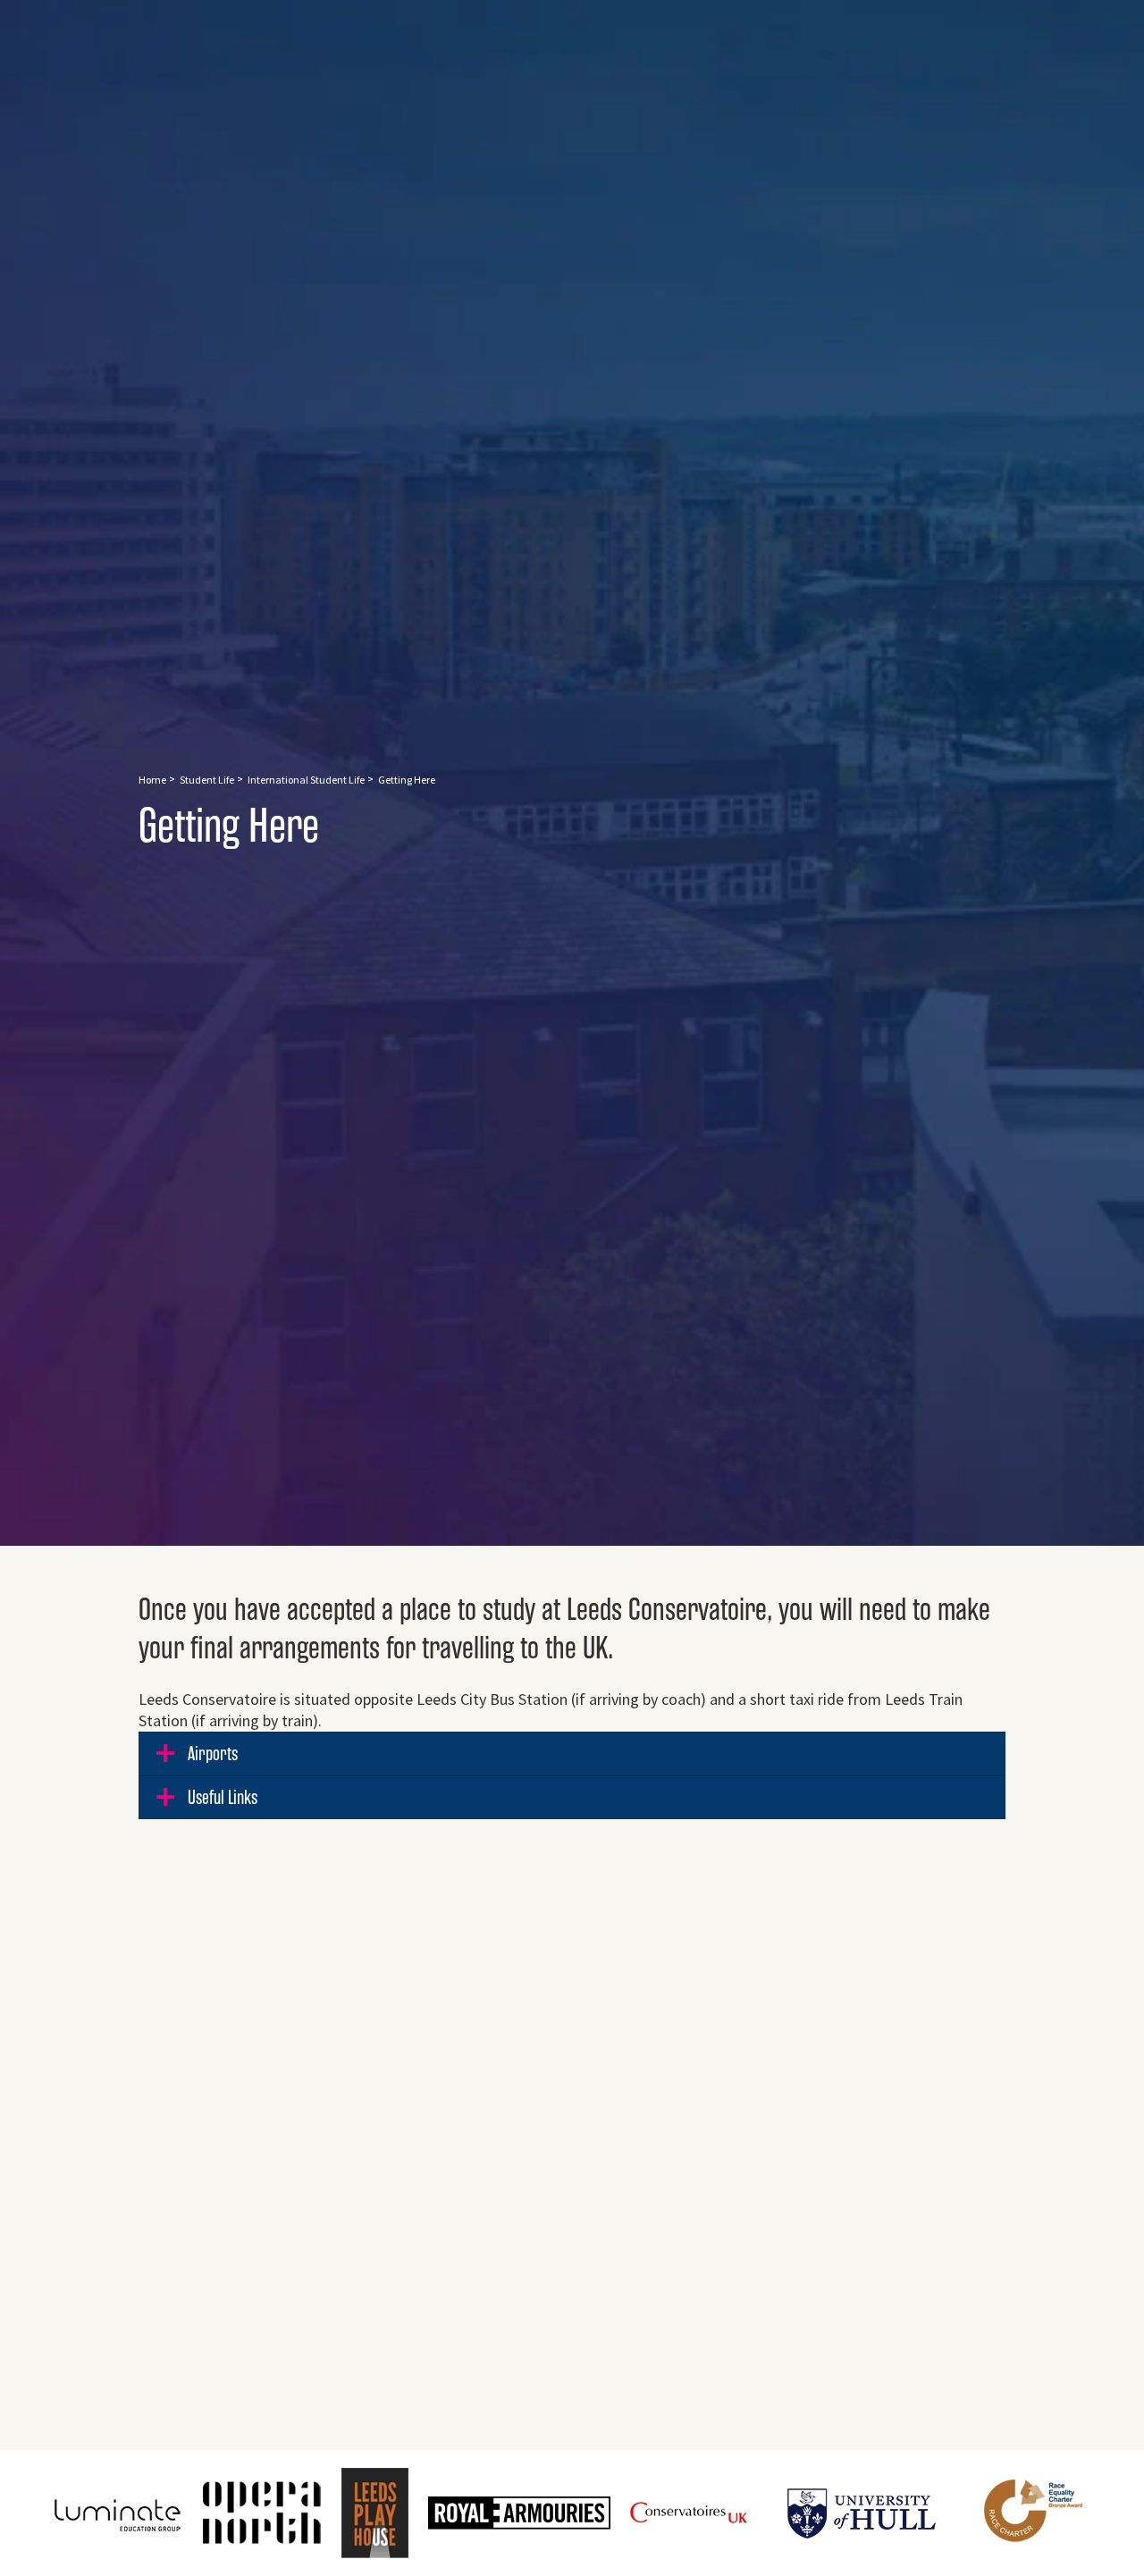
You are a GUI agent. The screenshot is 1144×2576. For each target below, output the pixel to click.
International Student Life (306, 780)
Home (152, 780)
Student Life (207, 780)
